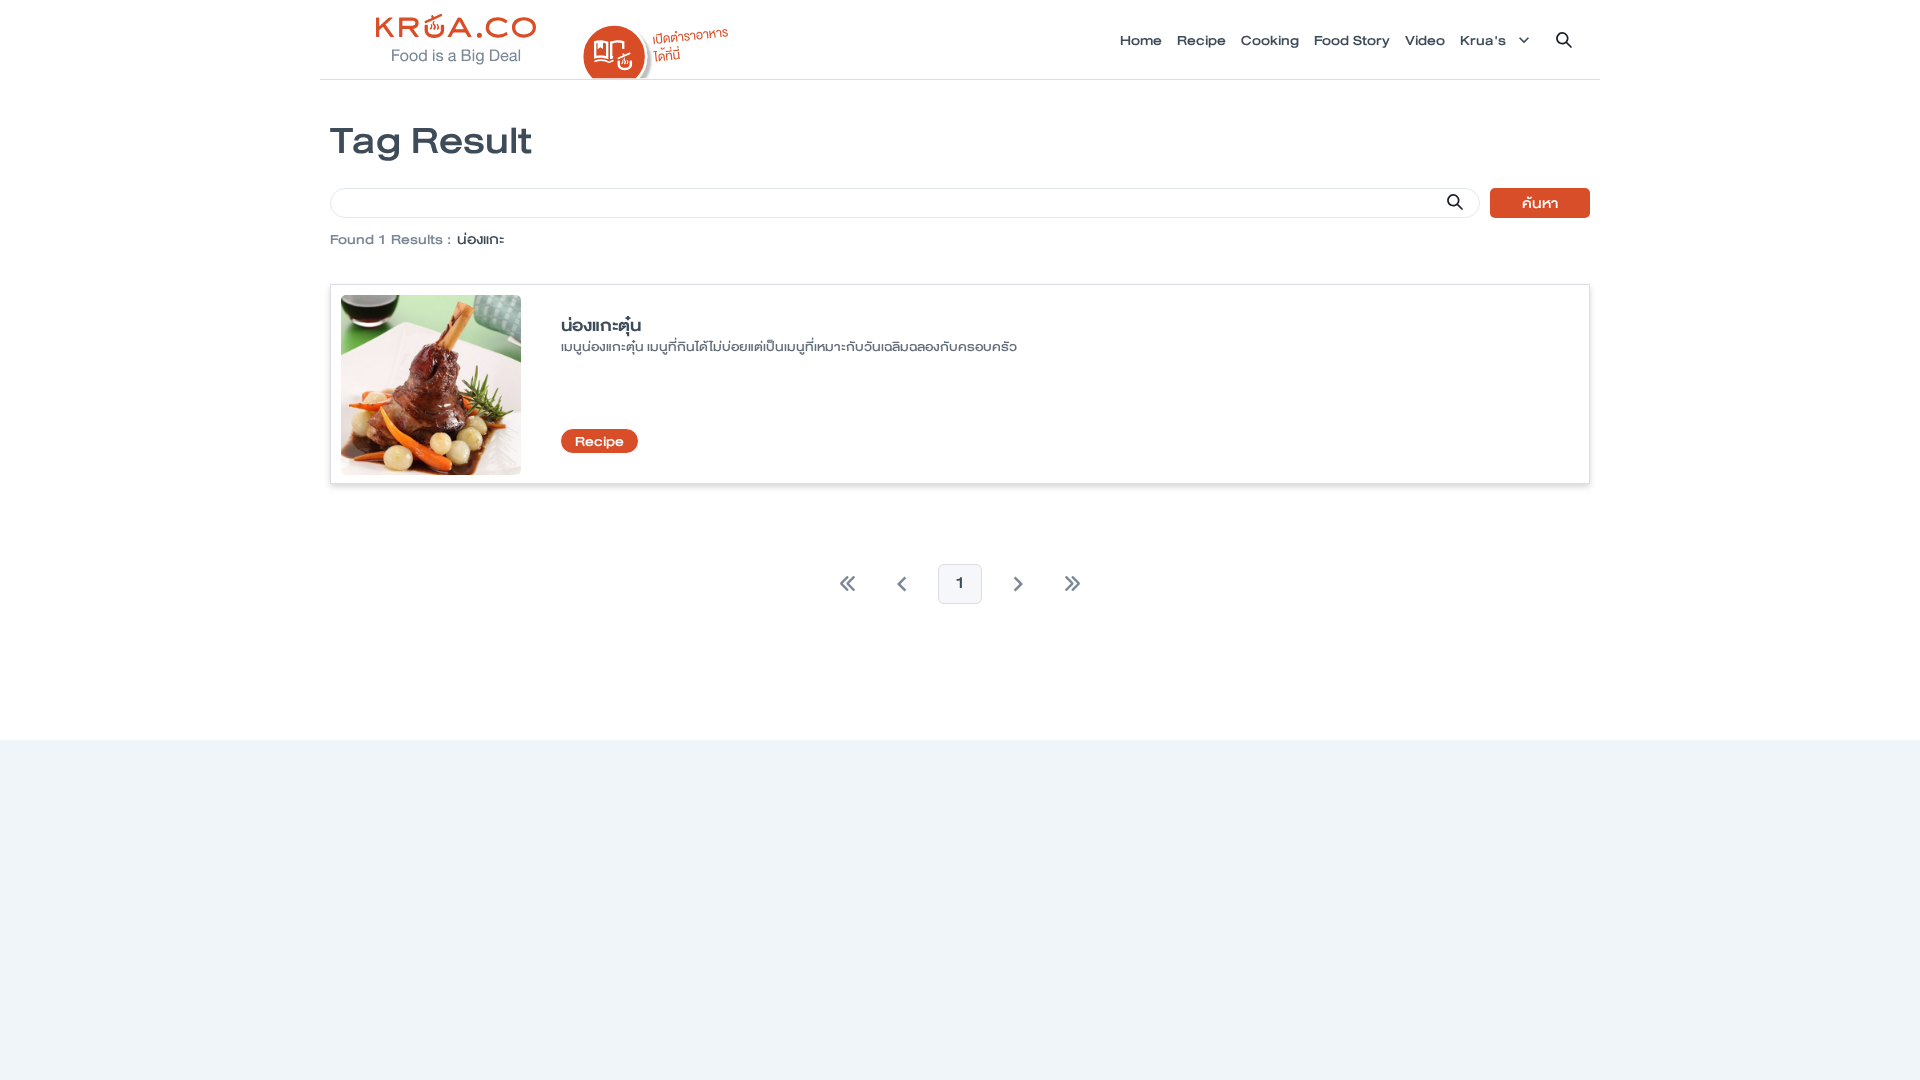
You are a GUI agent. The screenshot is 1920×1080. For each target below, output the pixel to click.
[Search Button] (1455, 202)
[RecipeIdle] (656, 47)
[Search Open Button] (1564, 40)
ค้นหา (1540, 203)
